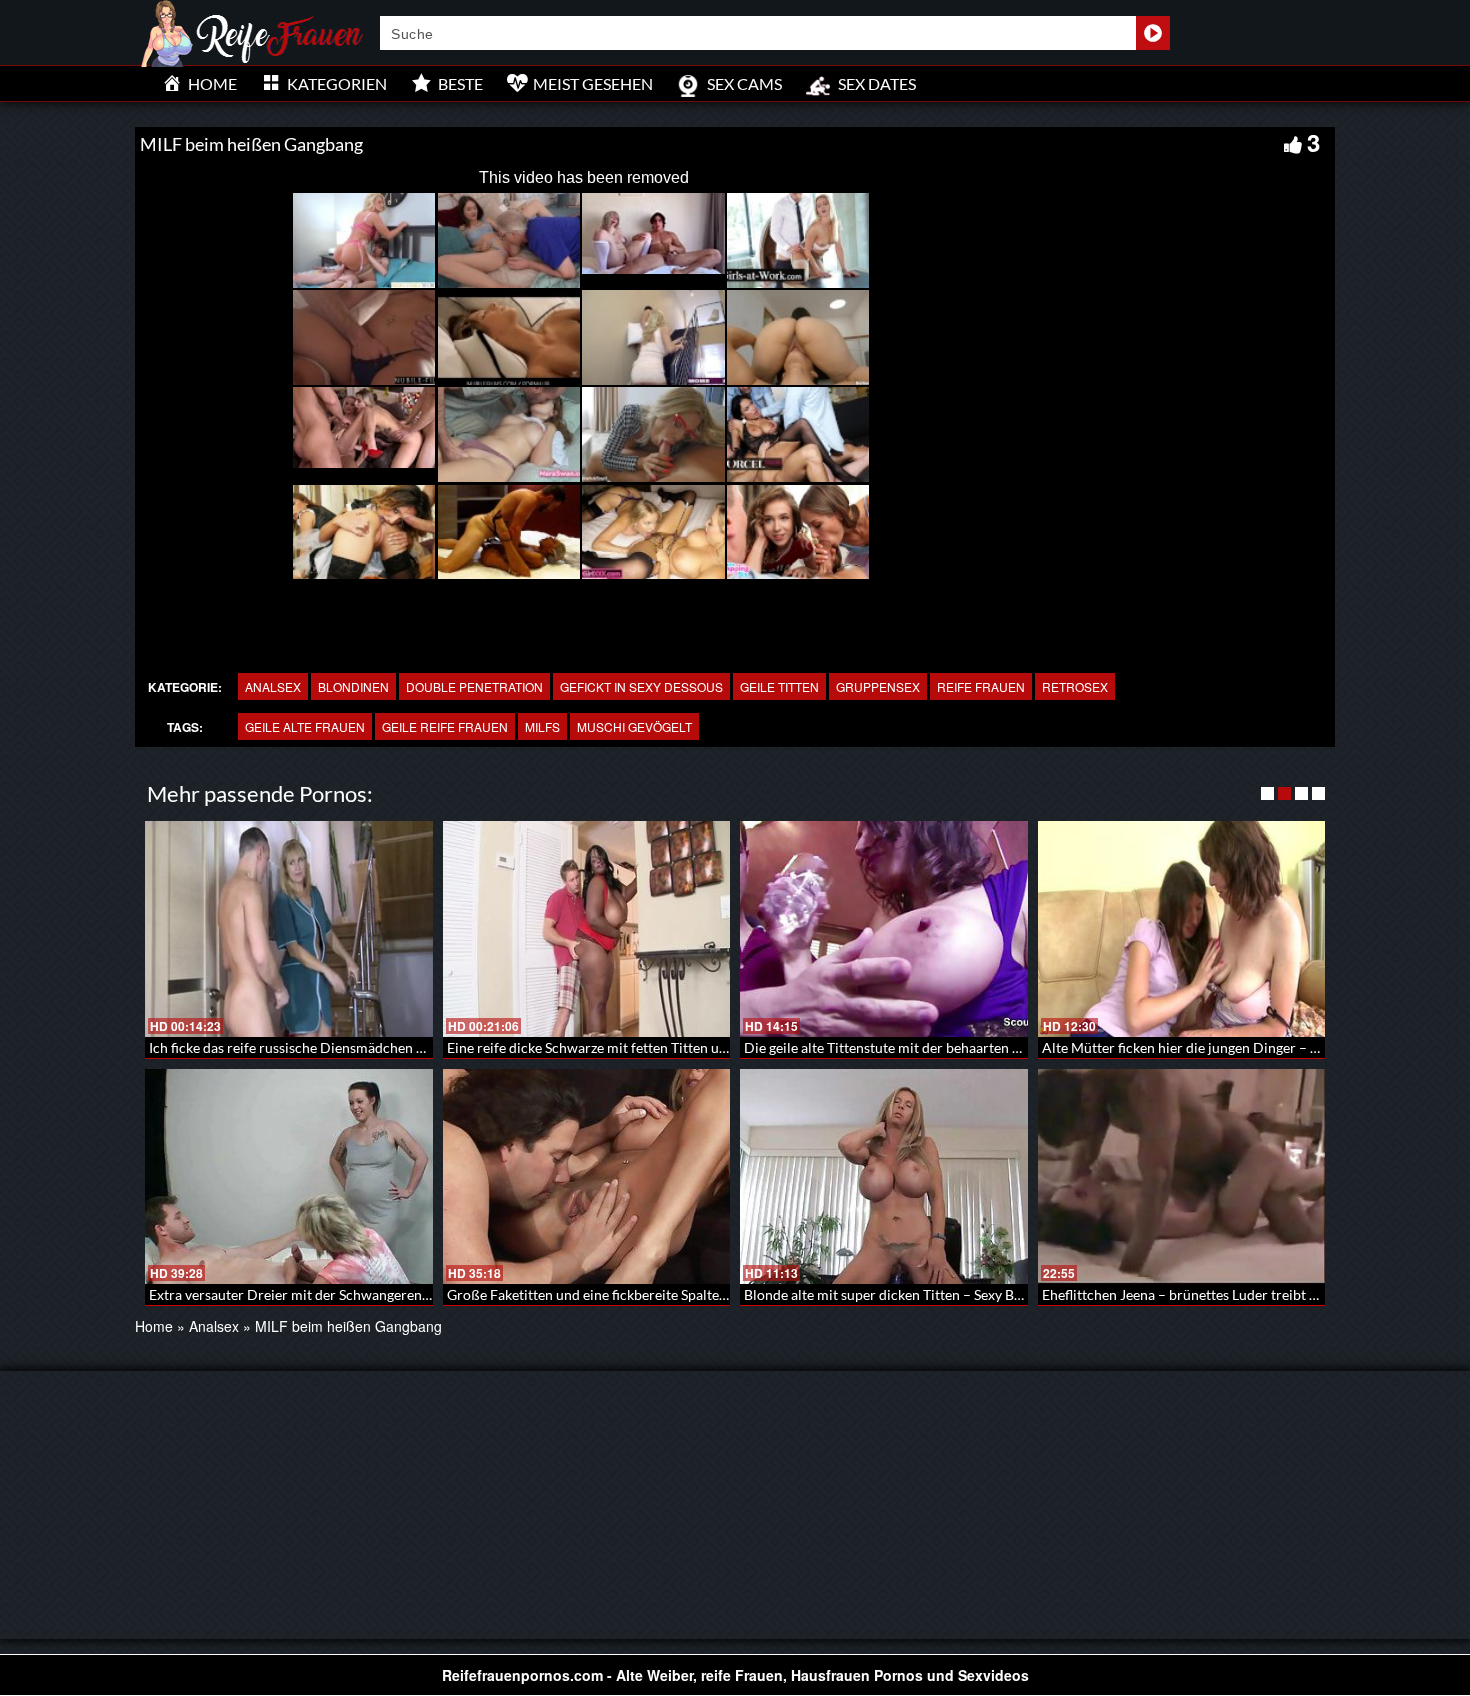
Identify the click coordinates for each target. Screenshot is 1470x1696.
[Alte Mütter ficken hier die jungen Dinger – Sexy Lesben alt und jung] (1182, 929)
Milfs (542, 726)
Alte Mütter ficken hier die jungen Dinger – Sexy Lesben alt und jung (1251, 1047)
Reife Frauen (981, 686)
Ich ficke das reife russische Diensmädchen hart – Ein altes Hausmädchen (374, 1047)
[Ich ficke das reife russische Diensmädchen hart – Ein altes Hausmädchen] (289, 929)
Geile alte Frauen (305, 726)
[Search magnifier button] (1153, 33)
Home (154, 1326)
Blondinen (353, 686)
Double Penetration (474, 686)
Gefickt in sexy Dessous (641, 686)
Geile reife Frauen (445, 726)
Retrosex (1075, 686)
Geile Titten (779, 686)
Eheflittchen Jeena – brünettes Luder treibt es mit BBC (1209, 1294)
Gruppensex (878, 686)
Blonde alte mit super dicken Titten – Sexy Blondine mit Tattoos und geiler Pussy (990, 1294)
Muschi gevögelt (634, 726)
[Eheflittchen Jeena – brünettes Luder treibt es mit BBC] (1182, 1177)
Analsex (273, 686)
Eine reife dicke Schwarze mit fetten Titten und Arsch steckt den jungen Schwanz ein (706, 1047)
